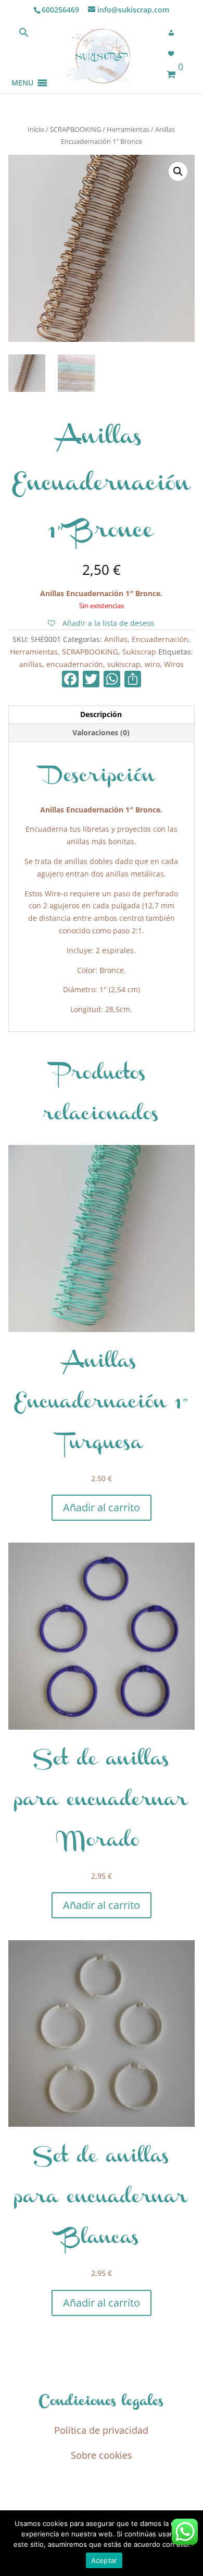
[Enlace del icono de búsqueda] (24, 35)
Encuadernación (160, 639)
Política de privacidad (101, 2430)
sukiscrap (124, 664)
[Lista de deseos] (174, 54)
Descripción (101, 714)
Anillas (116, 639)
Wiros (174, 664)
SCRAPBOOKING (75, 129)
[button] (22, 70)
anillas (31, 664)
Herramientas (128, 129)
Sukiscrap (139, 652)
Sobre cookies (102, 2455)
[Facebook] (70, 680)
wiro (152, 664)
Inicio (36, 129)
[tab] (102, 715)
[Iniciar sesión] (174, 33)
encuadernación (75, 664)
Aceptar (104, 2560)
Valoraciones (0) (101, 732)
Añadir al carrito (102, 1507)
